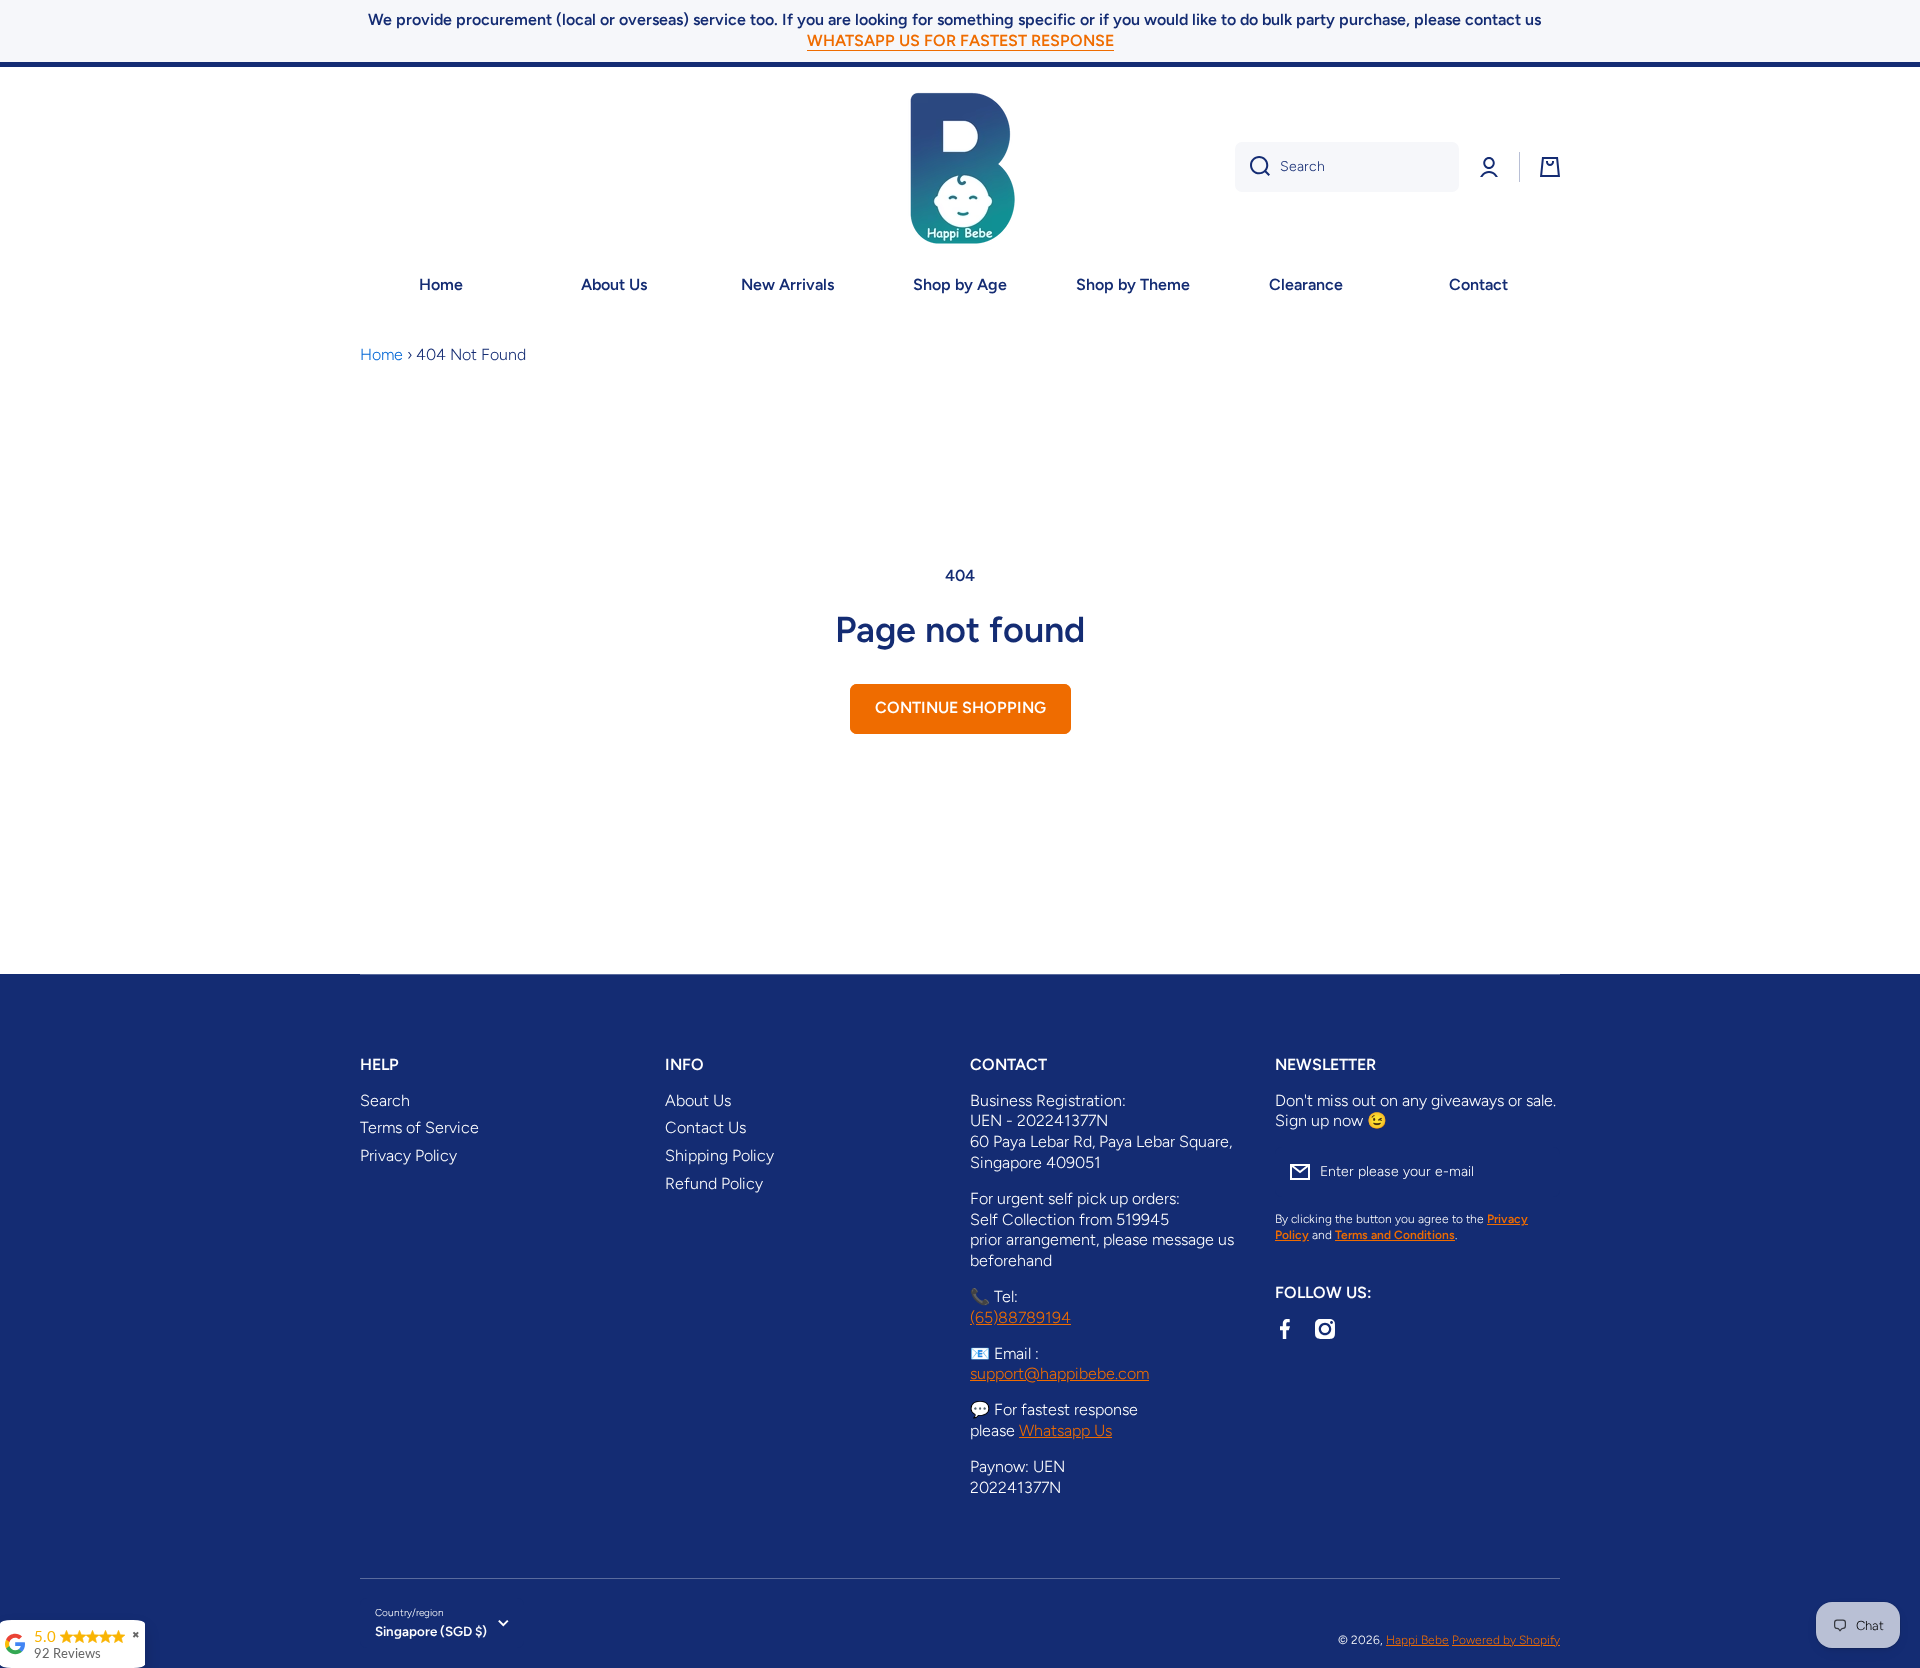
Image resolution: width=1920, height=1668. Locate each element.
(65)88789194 (1020, 1317)
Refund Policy (714, 1183)
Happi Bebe (1417, 1640)
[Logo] (960, 167)
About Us (698, 1100)
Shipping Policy (719, 1155)
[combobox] (1347, 167)
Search (385, 1100)
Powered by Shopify (1506, 1640)
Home (381, 354)
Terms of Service (419, 1127)
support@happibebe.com (1059, 1373)
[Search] (1252, 167)
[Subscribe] (1535, 1172)
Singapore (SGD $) (431, 1631)
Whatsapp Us (1065, 1430)
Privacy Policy (408, 1155)
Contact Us (705, 1127)
